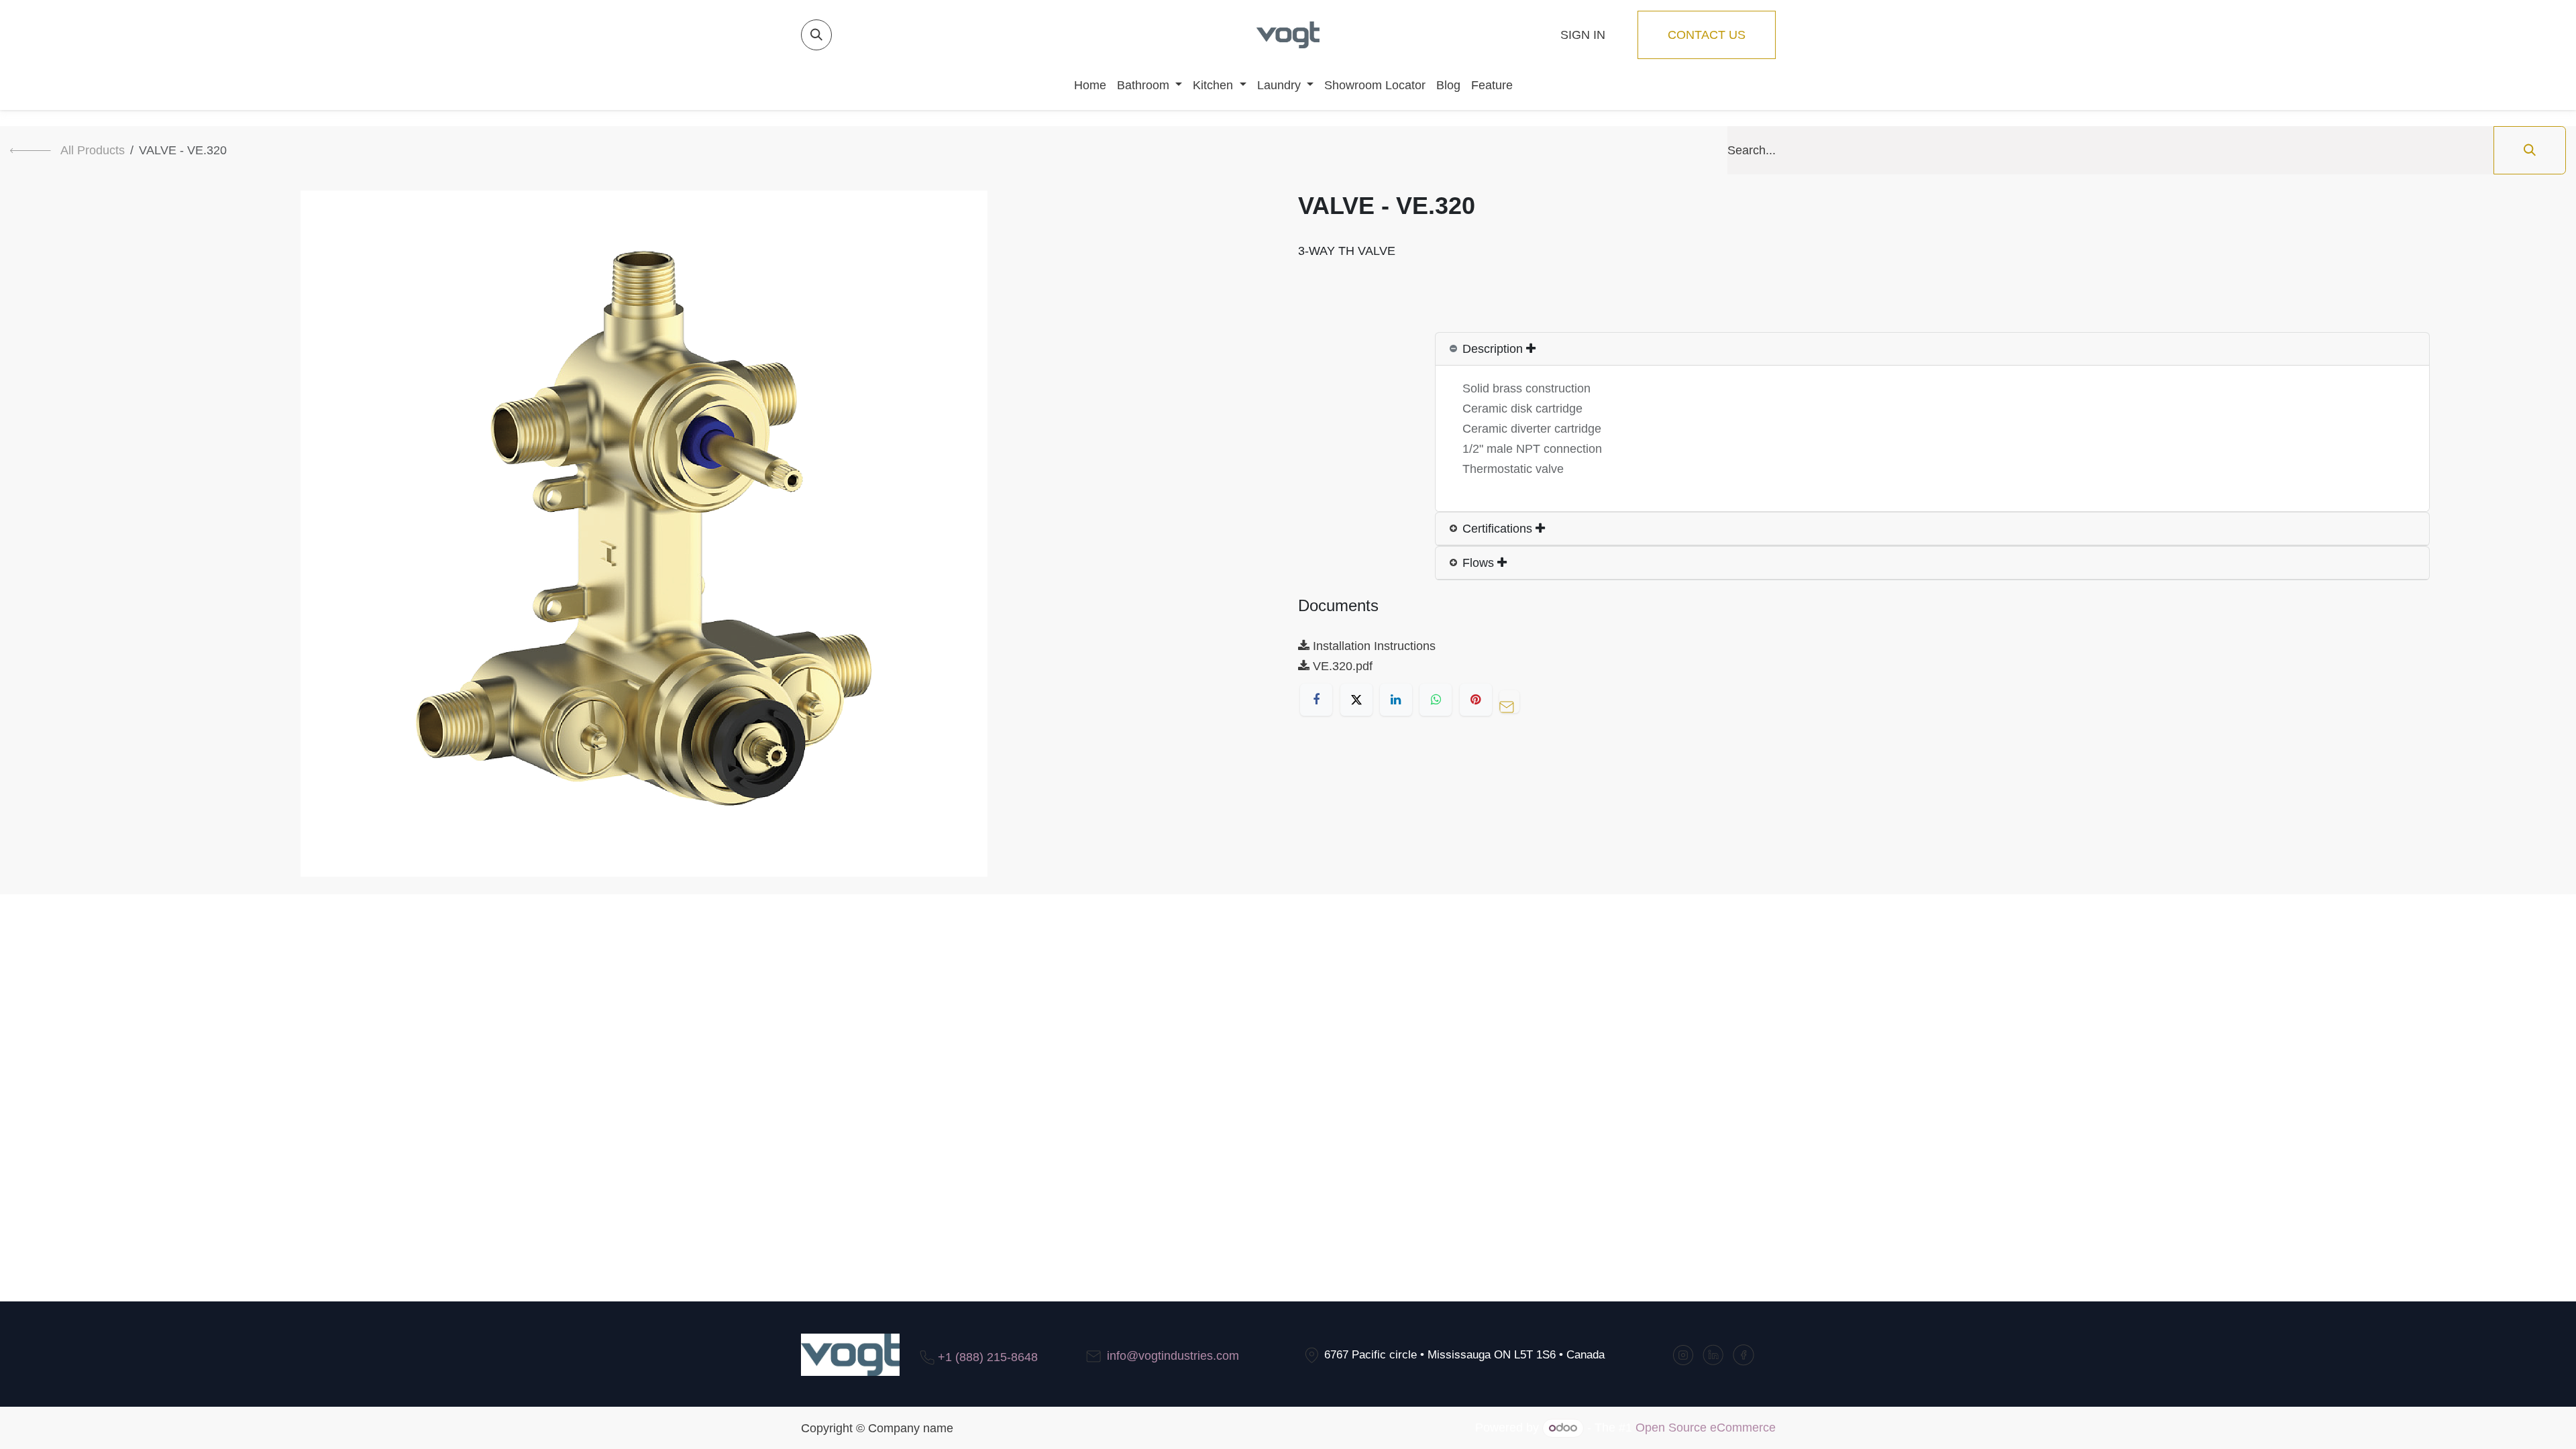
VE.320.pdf (1341, 666)
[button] (816, 35)
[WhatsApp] (1436, 700)
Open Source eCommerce (1706, 1428)
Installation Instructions (1373, 646)
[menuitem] (1085, 85)
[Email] (1513, 700)
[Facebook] (1316, 700)
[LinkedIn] (1396, 700)
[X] (1356, 700)
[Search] (2530, 150)
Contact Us (1707, 35)
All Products (93, 150)
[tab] (1932, 349)
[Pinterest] (1476, 700)
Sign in (1583, 35)
